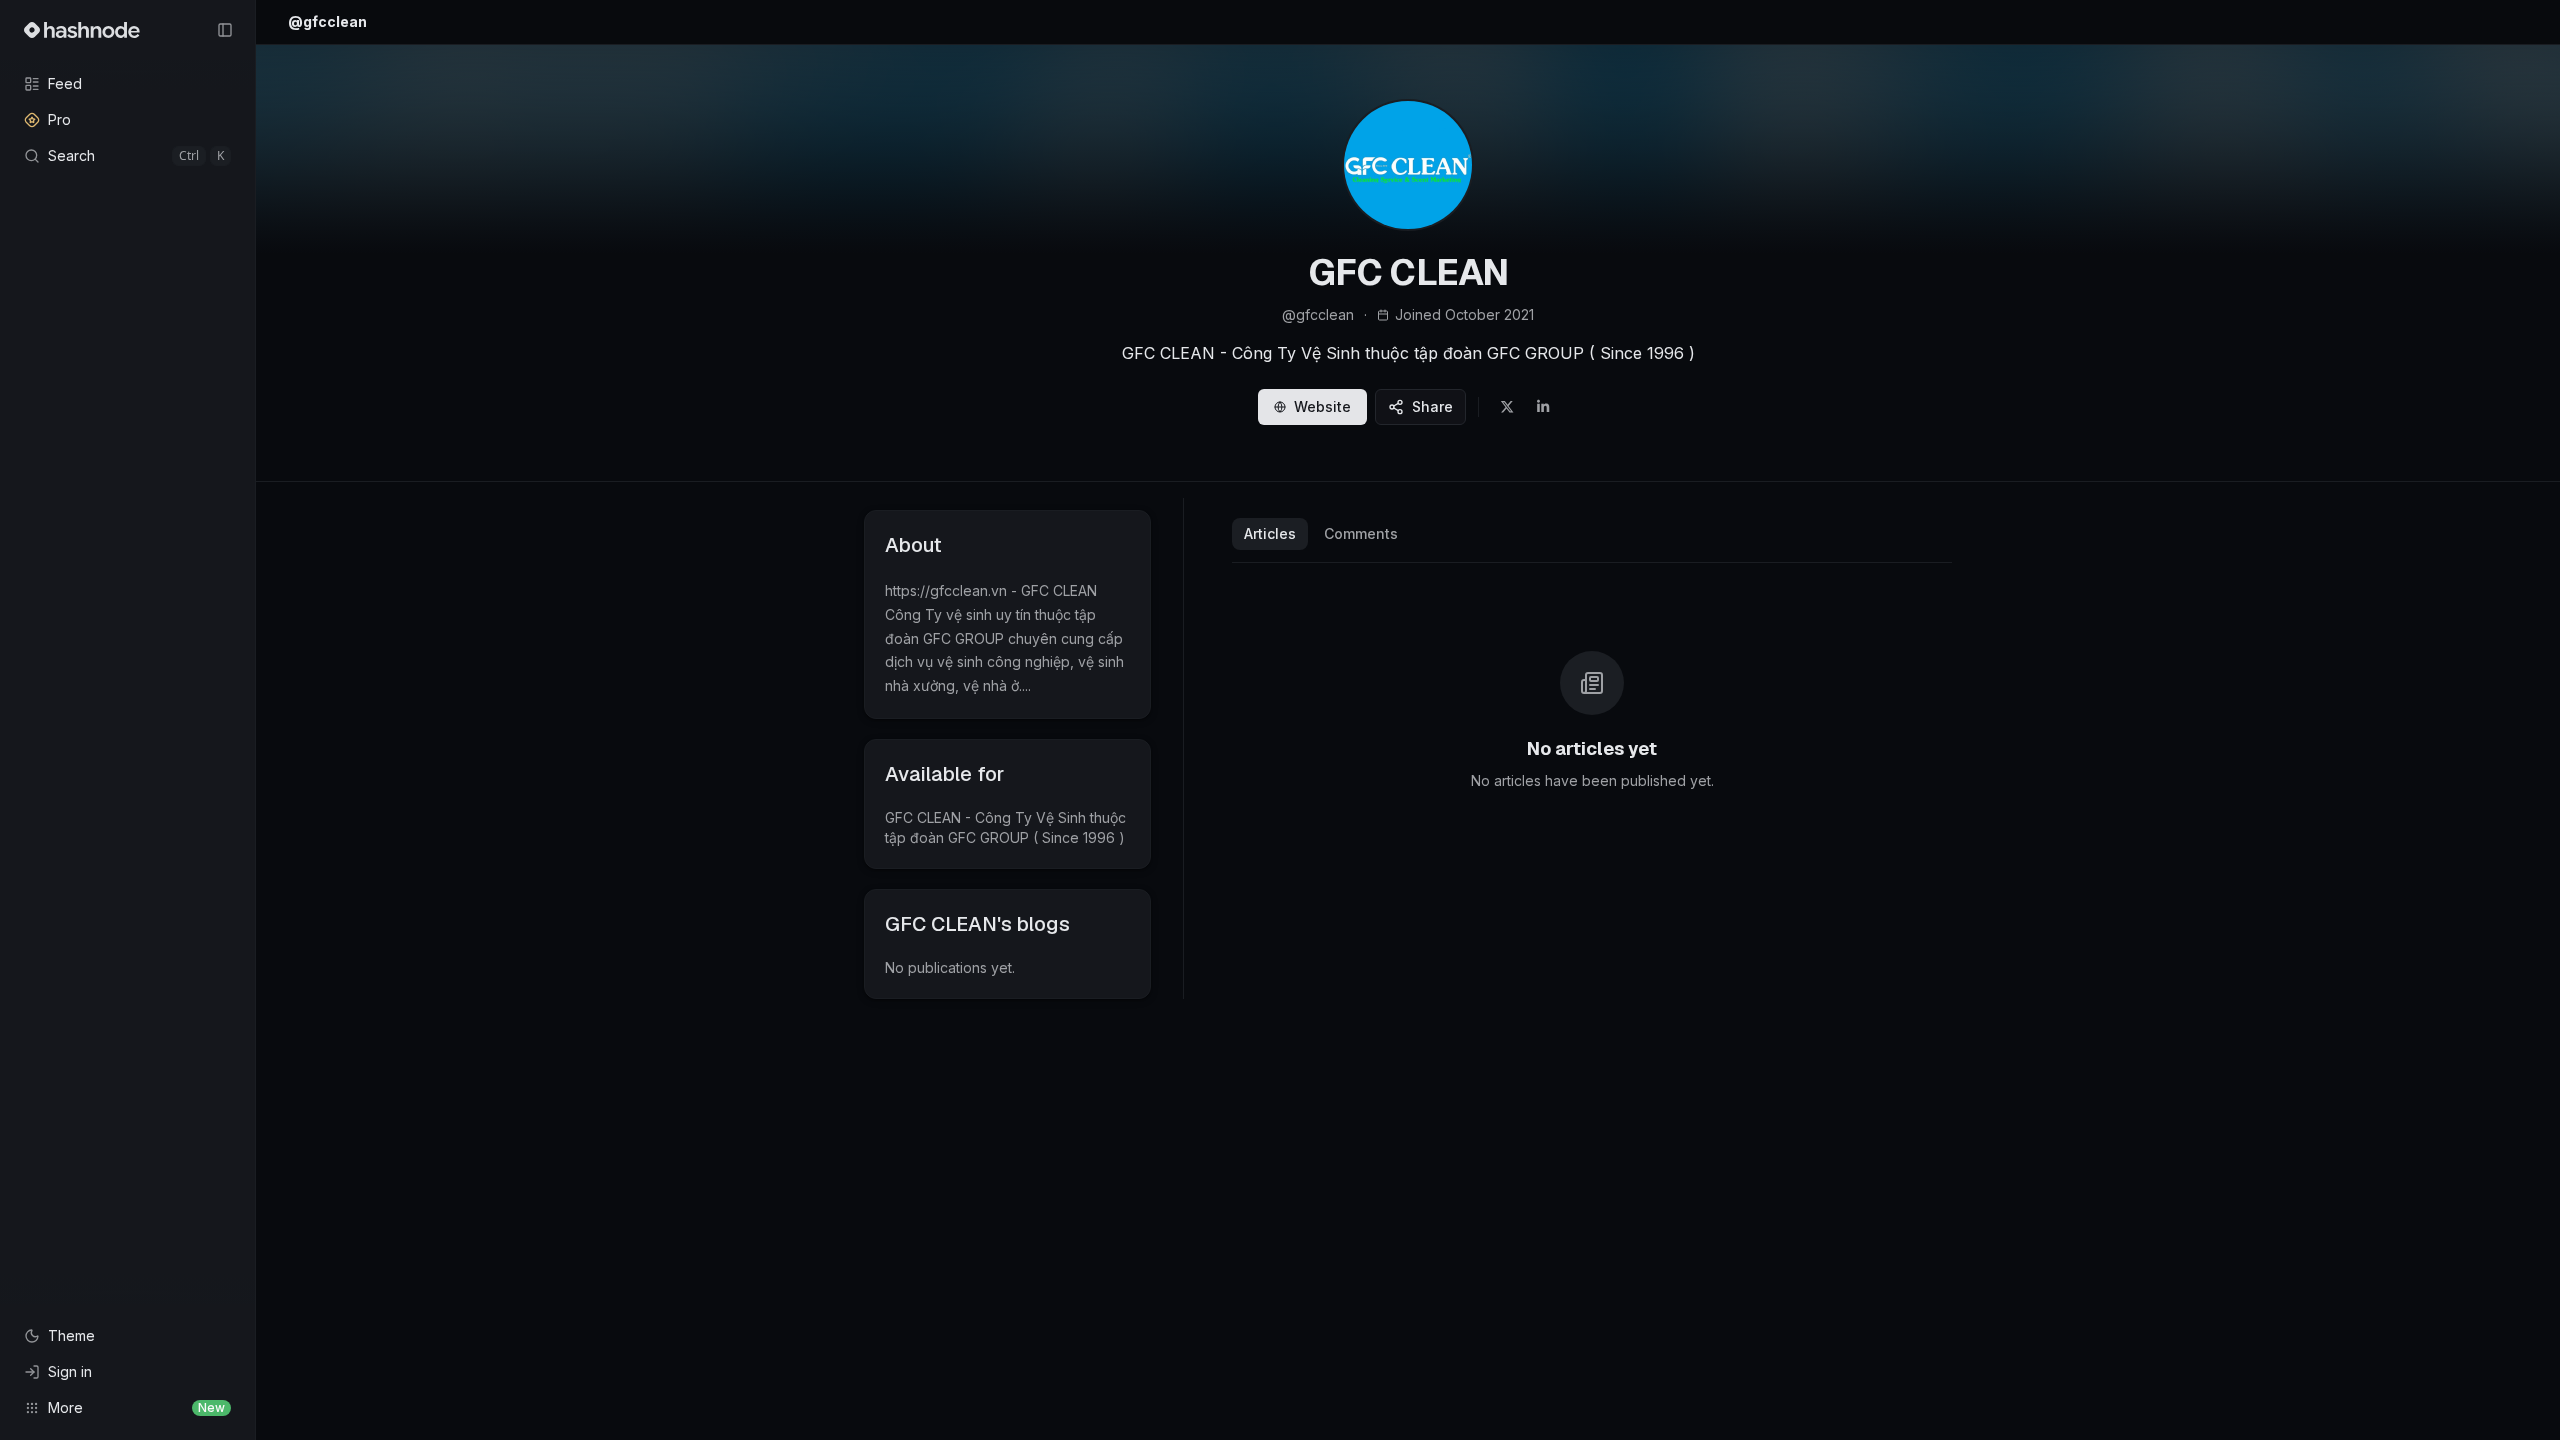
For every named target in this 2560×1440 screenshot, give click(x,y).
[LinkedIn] (1543, 407)
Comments (1361, 533)
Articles (1270, 533)
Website (1322, 406)
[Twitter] (1507, 407)
